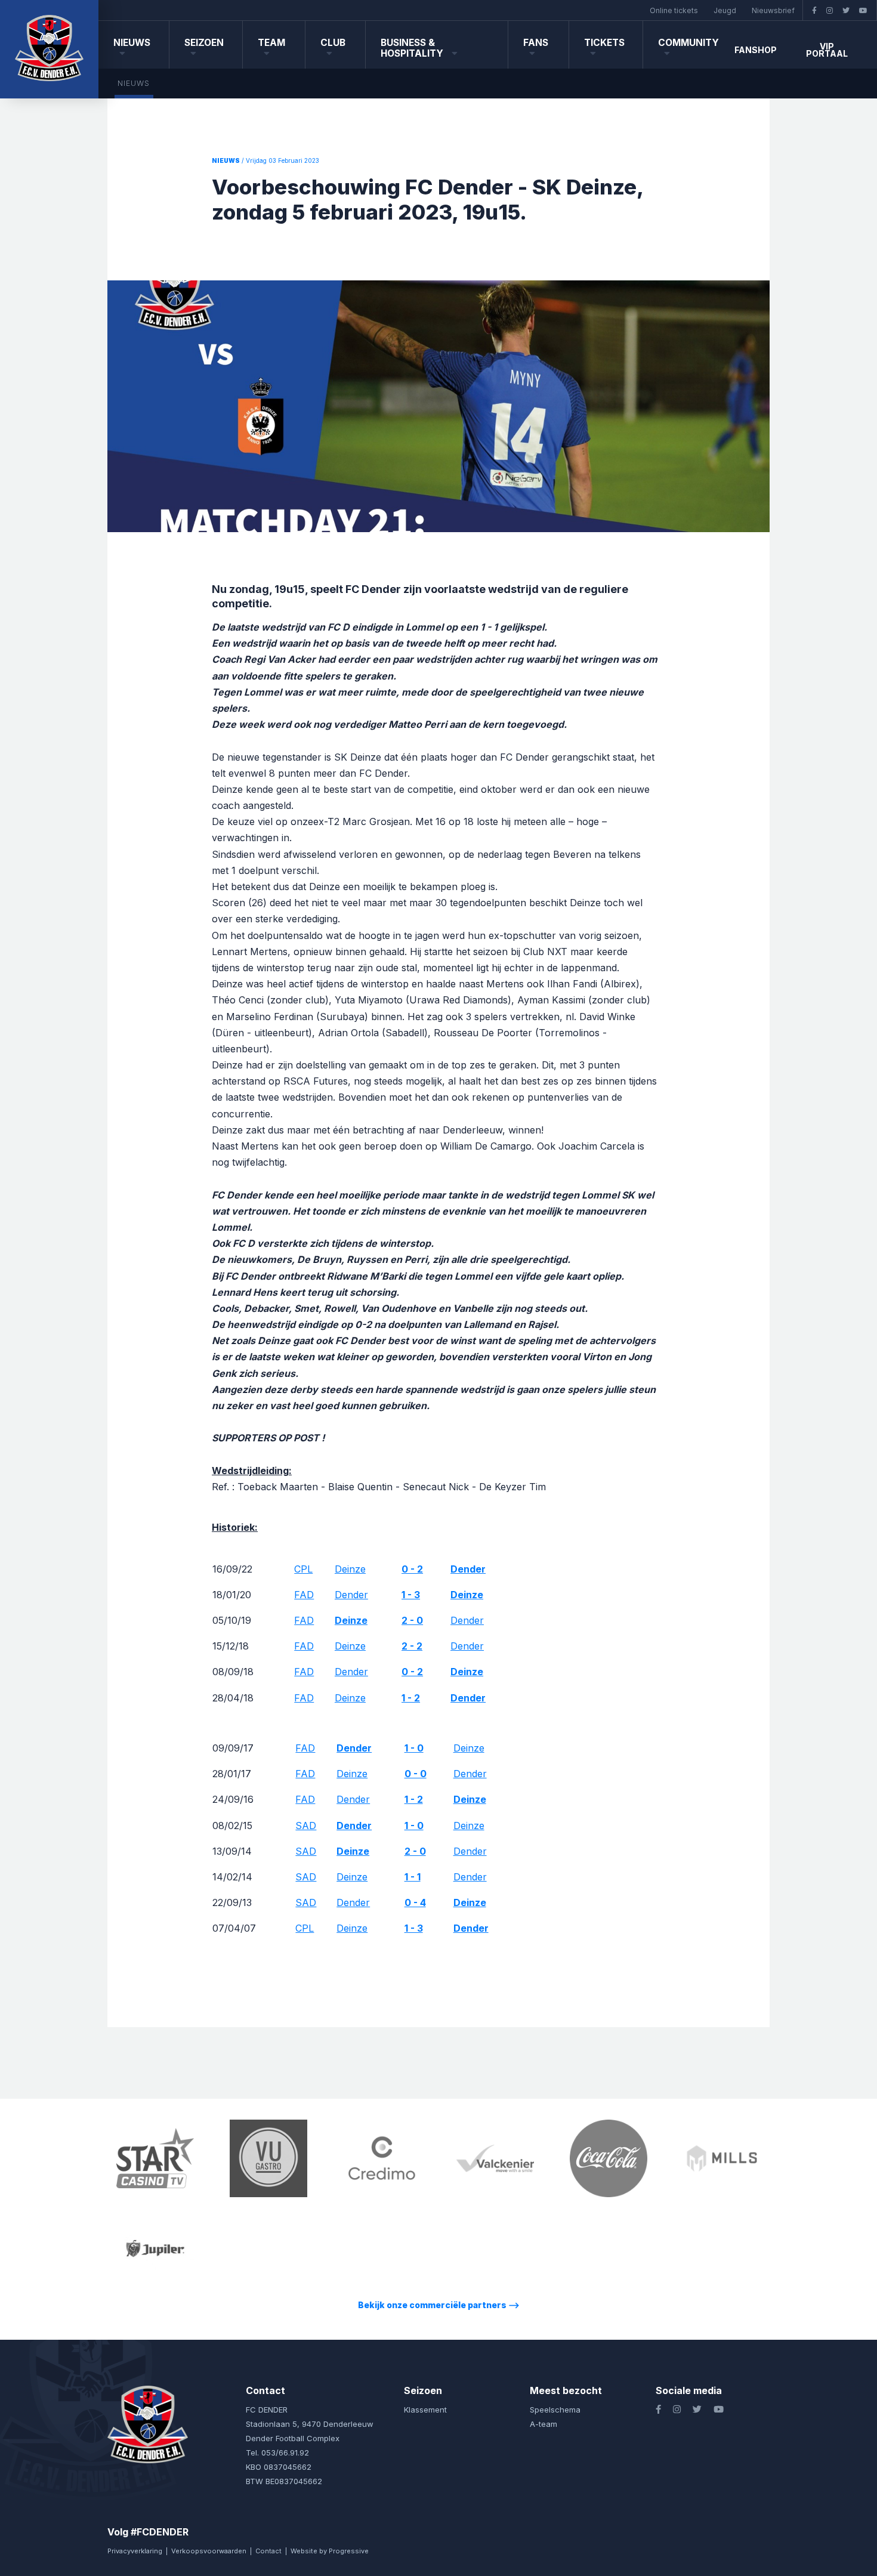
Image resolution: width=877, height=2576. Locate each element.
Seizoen (204, 43)
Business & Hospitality (413, 48)
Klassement (425, 2410)
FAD (304, 1595)
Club (333, 43)
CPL (303, 1569)
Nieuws (132, 43)
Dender (351, 1595)
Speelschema (555, 2410)
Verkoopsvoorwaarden (209, 2551)
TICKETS (604, 43)
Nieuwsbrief (773, 10)
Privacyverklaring (135, 2551)
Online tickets (674, 10)
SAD (306, 1826)
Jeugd (725, 10)
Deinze (350, 1569)
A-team (544, 2424)
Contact (268, 2551)
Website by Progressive (330, 2551)
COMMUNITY (688, 43)
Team (271, 43)
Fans (536, 43)
